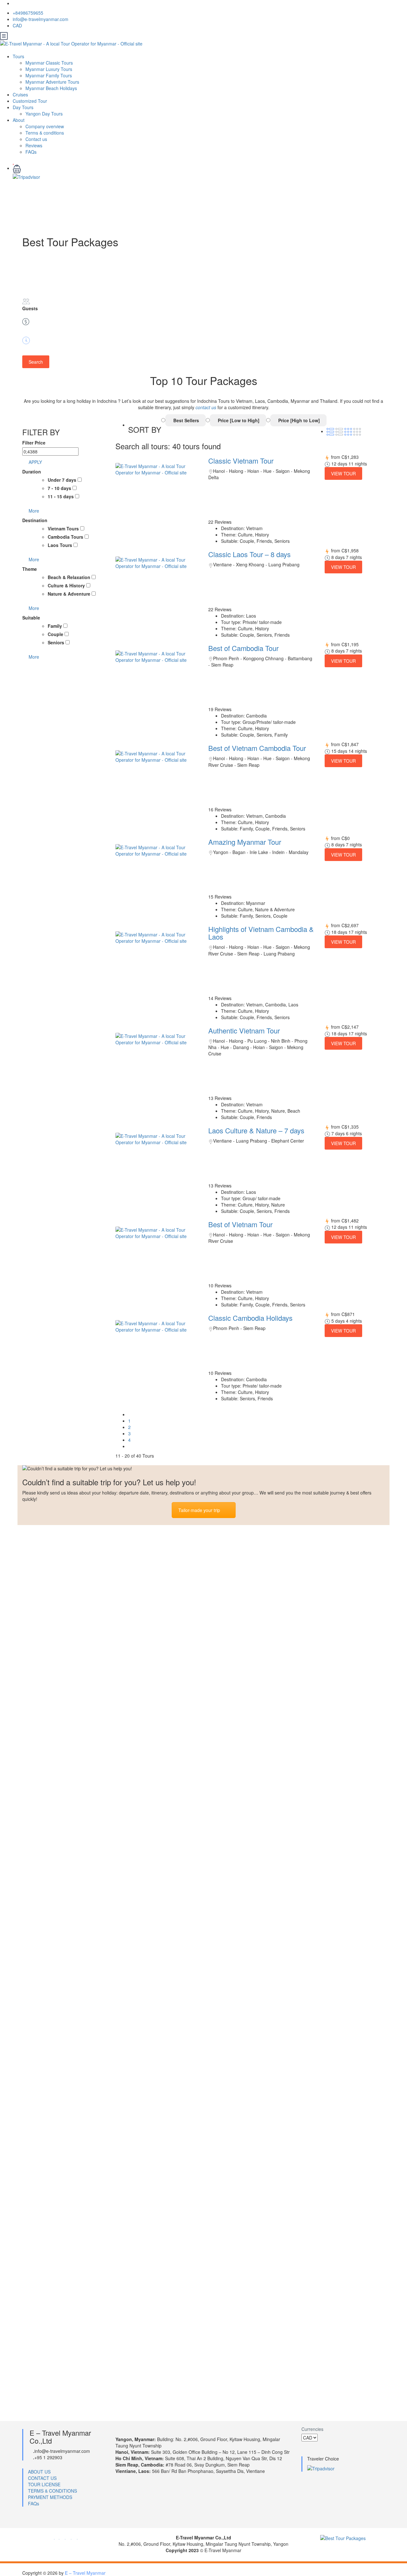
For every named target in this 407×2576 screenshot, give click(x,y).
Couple (56, 634)
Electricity (43, 2389)
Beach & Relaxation (70, 577)
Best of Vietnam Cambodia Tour (257, 748)
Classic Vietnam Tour (241, 461)
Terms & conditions (45, 133)
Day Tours (23, 107)
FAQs (31, 152)
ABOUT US (39, 2472)
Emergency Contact (57, 2166)
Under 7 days (63, 480)
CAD (18, 25)
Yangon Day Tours (44, 114)
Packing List (46, 2345)
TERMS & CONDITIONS (52, 2491)
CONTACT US (42, 2478)
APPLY (35, 462)
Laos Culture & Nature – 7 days (256, 1130)
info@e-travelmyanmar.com (41, 19)
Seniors (57, 642)
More (34, 511)
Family (55, 626)
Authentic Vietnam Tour (244, 1030)
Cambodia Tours (66, 537)
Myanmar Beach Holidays (51, 88)
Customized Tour (30, 101)
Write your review (40, 1666)
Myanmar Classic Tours (49, 63)
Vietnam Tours (64, 528)
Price (28, 329)
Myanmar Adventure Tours (52, 82)
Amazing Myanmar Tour (245, 842)
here (331, 1558)
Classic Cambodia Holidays (250, 1318)
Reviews (34, 145)
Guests (30, 308)
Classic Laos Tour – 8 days (249, 554)
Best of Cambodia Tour (243, 648)
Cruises (20, 94)
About (19, 120)
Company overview (45, 126)
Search (36, 362)
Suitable (31, 618)
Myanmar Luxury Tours (49, 69)
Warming (41, 2211)
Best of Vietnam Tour (240, 1224)
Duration (31, 348)
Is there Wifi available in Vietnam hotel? (88, 2255)
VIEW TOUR (343, 473)
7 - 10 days (60, 488)
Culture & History (67, 585)
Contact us (36, 139)
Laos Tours (61, 545)
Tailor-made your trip (199, 1510)
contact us (206, 407)
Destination (35, 520)
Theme (30, 569)
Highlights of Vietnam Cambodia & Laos (261, 933)
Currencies (312, 2429)
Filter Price (34, 443)
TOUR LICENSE (44, 2484)
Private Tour (46, 2189)
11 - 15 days (61, 496)
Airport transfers (53, 2278)
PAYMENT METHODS (50, 2497)
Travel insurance (52, 2300)
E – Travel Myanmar (85, 2573)
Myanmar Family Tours (49, 75)
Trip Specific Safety (57, 2322)
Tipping (39, 2367)
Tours (18, 56)
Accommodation (52, 2233)
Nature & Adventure (70, 594)
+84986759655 (28, 13)
